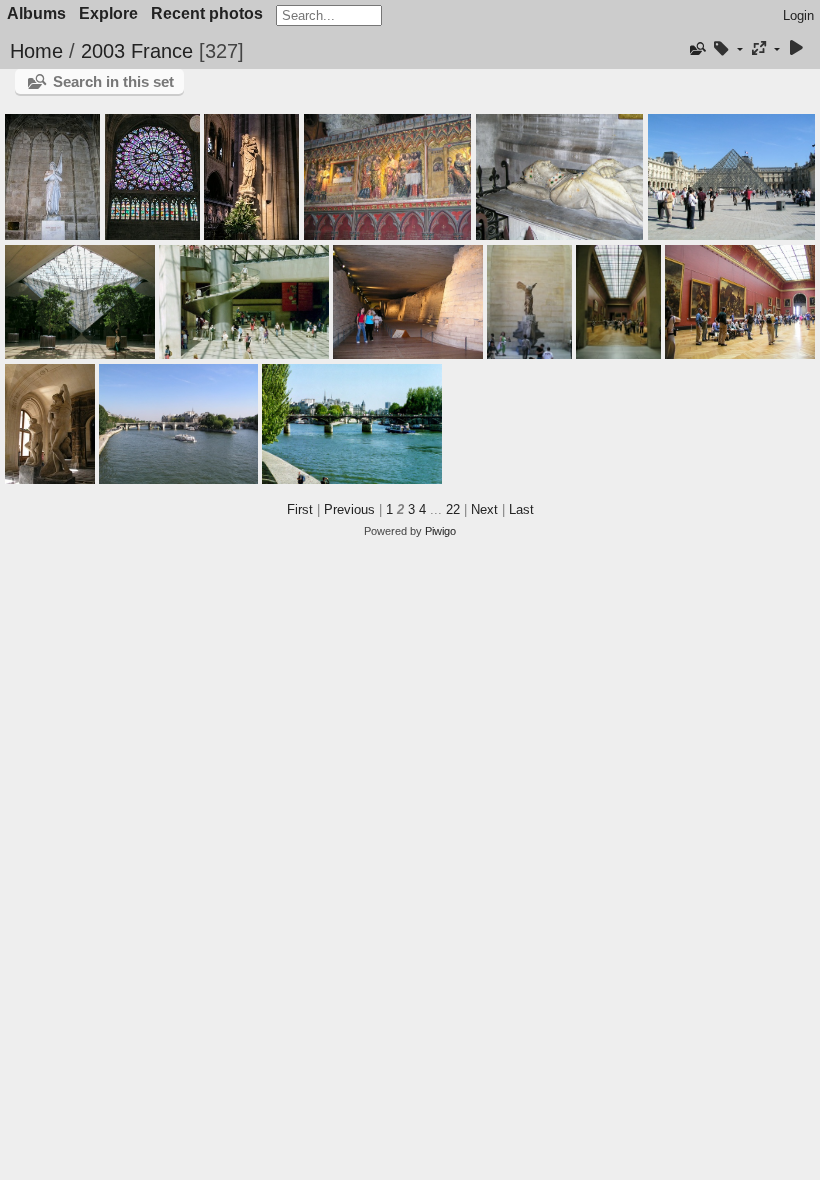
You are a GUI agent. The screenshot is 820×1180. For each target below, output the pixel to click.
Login (798, 15)
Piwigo (440, 531)
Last (521, 509)
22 (453, 509)
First (300, 509)
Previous (349, 509)
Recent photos (207, 13)
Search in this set (113, 81)
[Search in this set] (697, 49)
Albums (36, 13)
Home (36, 51)
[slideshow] (796, 49)
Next (484, 509)
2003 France (137, 51)
